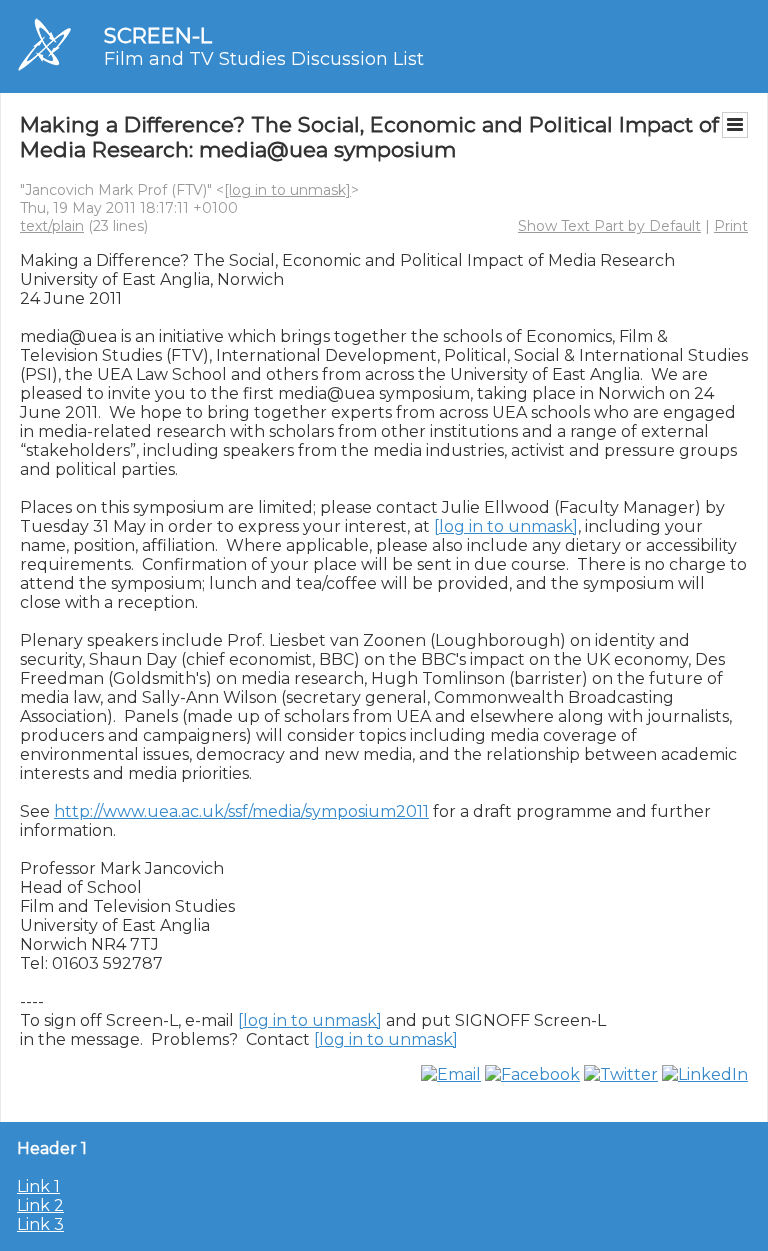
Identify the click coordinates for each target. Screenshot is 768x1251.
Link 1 (38, 1186)
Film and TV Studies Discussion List (264, 59)
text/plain (52, 226)
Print (731, 226)
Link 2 (40, 1205)
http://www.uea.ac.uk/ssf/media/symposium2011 (241, 811)
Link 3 (40, 1224)
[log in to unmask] (287, 190)
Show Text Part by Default (609, 226)
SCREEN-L (158, 35)
